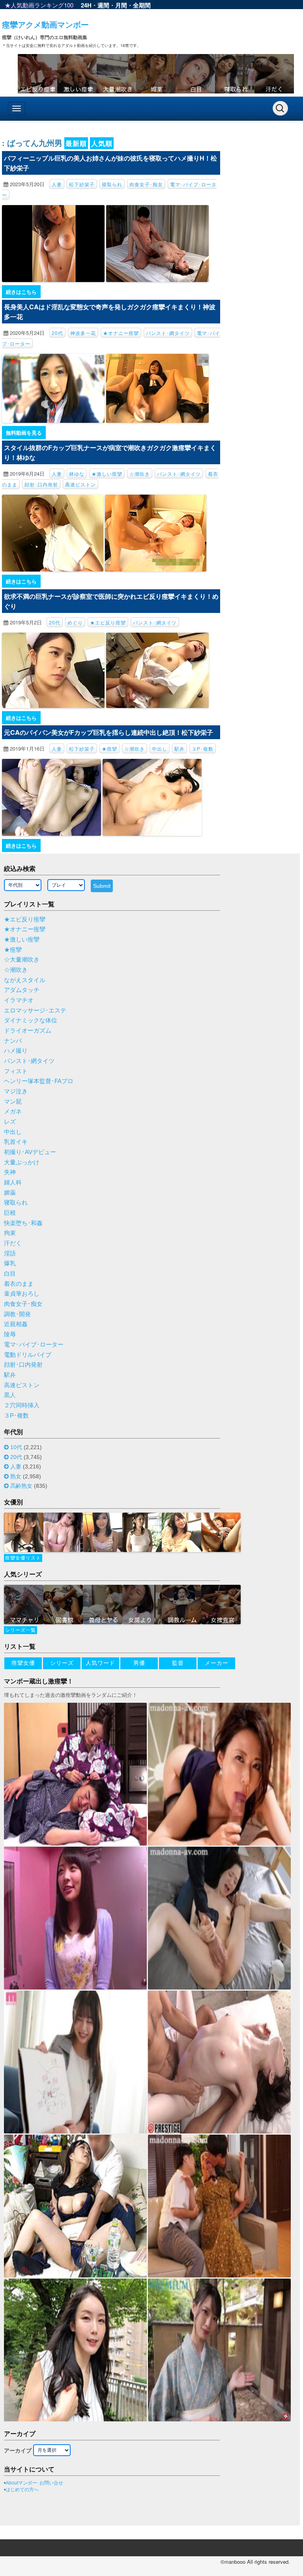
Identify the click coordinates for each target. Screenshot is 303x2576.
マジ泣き (16, 1091)
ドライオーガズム (28, 1031)
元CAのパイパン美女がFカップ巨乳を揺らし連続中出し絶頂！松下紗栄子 (108, 732)
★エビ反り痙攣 (108, 622)
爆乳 (10, 1263)
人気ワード (100, 1663)
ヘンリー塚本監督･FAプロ (39, 1081)
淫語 (10, 1253)
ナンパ (13, 1041)
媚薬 (10, 1193)
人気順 (102, 143)
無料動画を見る (24, 432)
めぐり (75, 622)
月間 (121, 5)
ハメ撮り (16, 1051)
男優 (139, 1663)
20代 (57, 333)
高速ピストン (80, 484)
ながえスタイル (25, 980)
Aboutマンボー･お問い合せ (34, 2483)
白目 (10, 1274)
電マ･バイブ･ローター (34, 1345)
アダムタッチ (22, 990)
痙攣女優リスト (23, 1558)
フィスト (16, 1071)
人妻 (57, 184)
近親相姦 (16, 1324)
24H (86, 5)
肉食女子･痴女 (146, 184)
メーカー (217, 1663)
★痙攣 (109, 748)
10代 (16, 1447)
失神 (10, 1172)
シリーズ (62, 1663)
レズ (10, 1122)
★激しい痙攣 (107, 474)
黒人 (10, 1395)
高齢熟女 (21, 1486)
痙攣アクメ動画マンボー (45, 24)
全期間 (142, 5)
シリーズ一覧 (21, 1630)
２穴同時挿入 (22, 1405)
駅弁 (180, 748)
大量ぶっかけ (22, 1162)
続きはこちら (21, 292)
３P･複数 (203, 748)
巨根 (10, 1213)
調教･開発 (17, 1314)
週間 (103, 5)
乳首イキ (16, 1142)
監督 (178, 1663)
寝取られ (112, 184)
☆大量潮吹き (22, 960)
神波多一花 (83, 333)
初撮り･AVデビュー (30, 1152)
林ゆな (77, 474)
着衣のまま (19, 1284)
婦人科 (13, 1182)
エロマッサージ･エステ (35, 1011)
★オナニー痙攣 (121, 333)
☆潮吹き (140, 474)
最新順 (76, 143)
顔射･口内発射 (41, 484)
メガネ (13, 1111)
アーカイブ (18, 2451)
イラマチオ (19, 1000)
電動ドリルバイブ (28, 1355)
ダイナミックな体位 (31, 1020)
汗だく (13, 1243)
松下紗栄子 (82, 184)
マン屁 (13, 1102)
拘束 (10, 1233)
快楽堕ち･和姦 (23, 1223)
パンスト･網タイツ (168, 333)
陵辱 (10, 1334)
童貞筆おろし (22, 1294)
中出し (160, 748)
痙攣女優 (23, 1663)
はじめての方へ (22, 2490)
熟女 (16, 1476)
